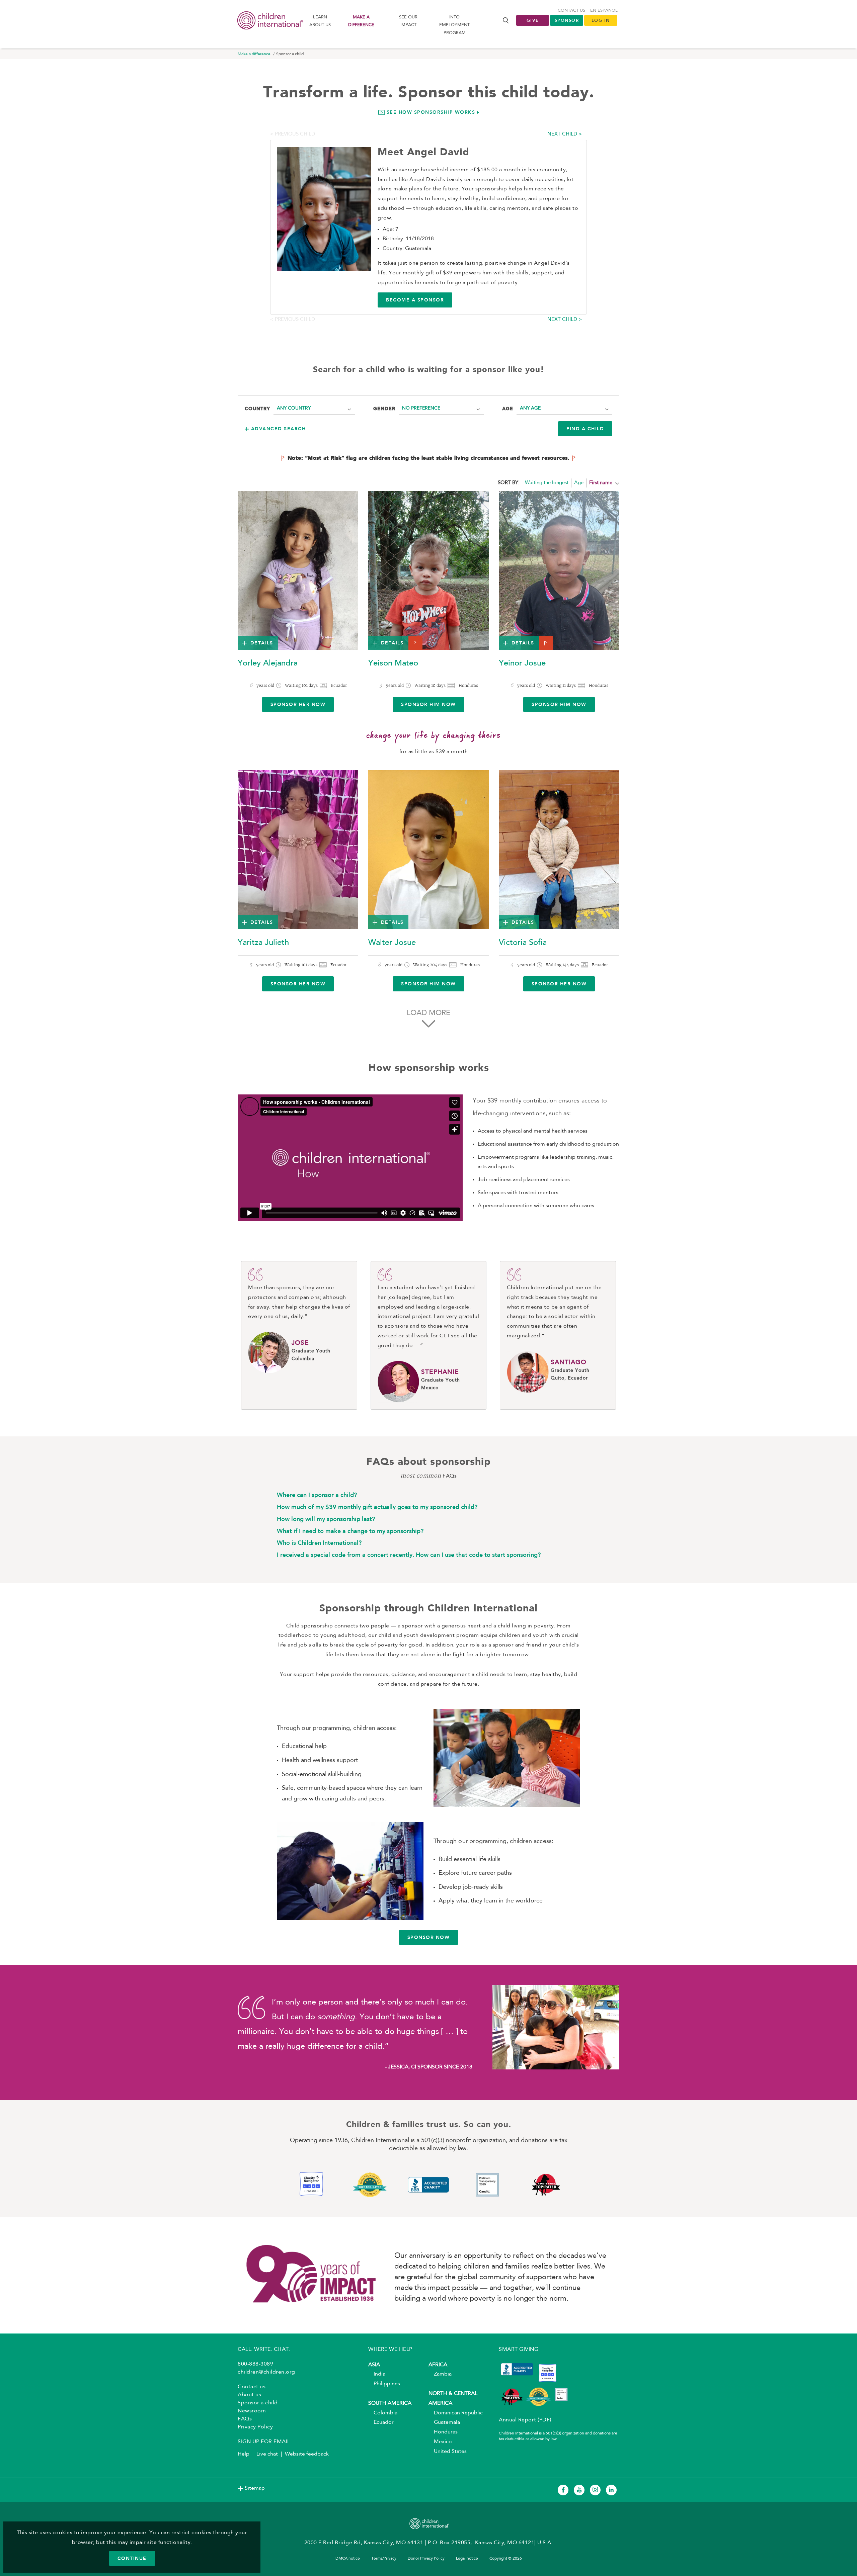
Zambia (440, 2374)
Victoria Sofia (523, 943)
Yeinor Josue (522, 663)
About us (249, 2395)
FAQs (245, 2419)
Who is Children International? (319, 1543)
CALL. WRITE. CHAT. (264, 2349)
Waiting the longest (547, 483)
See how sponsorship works (431, 112)
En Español (604, 11)
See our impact (408, 21)
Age (579, 483)
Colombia (383, 2413)
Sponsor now (429, 1937)
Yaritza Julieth (263, 943)
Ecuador (381, 2422)
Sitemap (255, 2488)
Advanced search (278, 429)
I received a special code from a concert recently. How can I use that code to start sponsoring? (409, 1555)
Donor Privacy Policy (426, 2559)
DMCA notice (348, 2559)
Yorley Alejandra (268, 663)
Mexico (440, 2442)
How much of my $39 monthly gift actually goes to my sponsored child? (377, 1507)
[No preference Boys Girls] (441, 408)
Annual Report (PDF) (525, 2420)
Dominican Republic (456, 2413)
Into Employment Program (454, 25)
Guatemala (444, 2422)
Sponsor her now (298, 704)
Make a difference (361, 21)
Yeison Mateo (393, 663)
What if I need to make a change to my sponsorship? (350, 1531)
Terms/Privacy (384, 2559)
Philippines (384, 2384)
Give (533, 20)
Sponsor (567, 20)
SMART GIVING (519, 2349)
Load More (428, 1013)
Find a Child (585, 429)
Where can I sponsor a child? (317, 1495)
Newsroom (252, 2411)
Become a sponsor (415, 300)
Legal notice (467, 2559)
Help (244, 2454)
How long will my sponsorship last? (326, 1519)
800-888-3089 (255, 2364)
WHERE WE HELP (390, 2349)
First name (601, 483)
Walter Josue (392, 943)
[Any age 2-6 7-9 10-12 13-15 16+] (564, 408)
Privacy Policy (255, 2427)
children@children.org (266, 2372)
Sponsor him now (428, 704)
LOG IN (601, 20)
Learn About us (320, 21)
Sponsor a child (258, 2403)
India (377, 2374)
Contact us (571, 11)
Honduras (443, 2432)
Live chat (267, 2454)
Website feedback (307, 2454)
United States (448, 2452)
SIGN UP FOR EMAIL (264, 2442)
